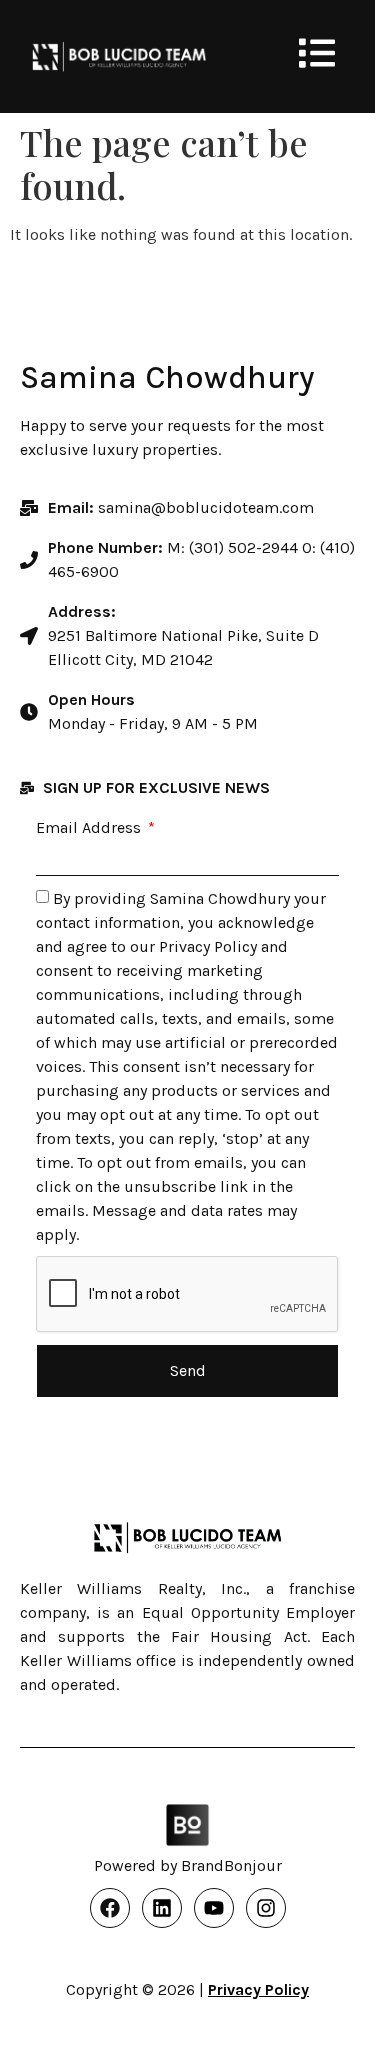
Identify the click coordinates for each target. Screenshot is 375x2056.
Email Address (90, 828)
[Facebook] (110, 1908)
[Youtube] (214, 1908)
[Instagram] (266, 1908)
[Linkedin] (162, 1908)
